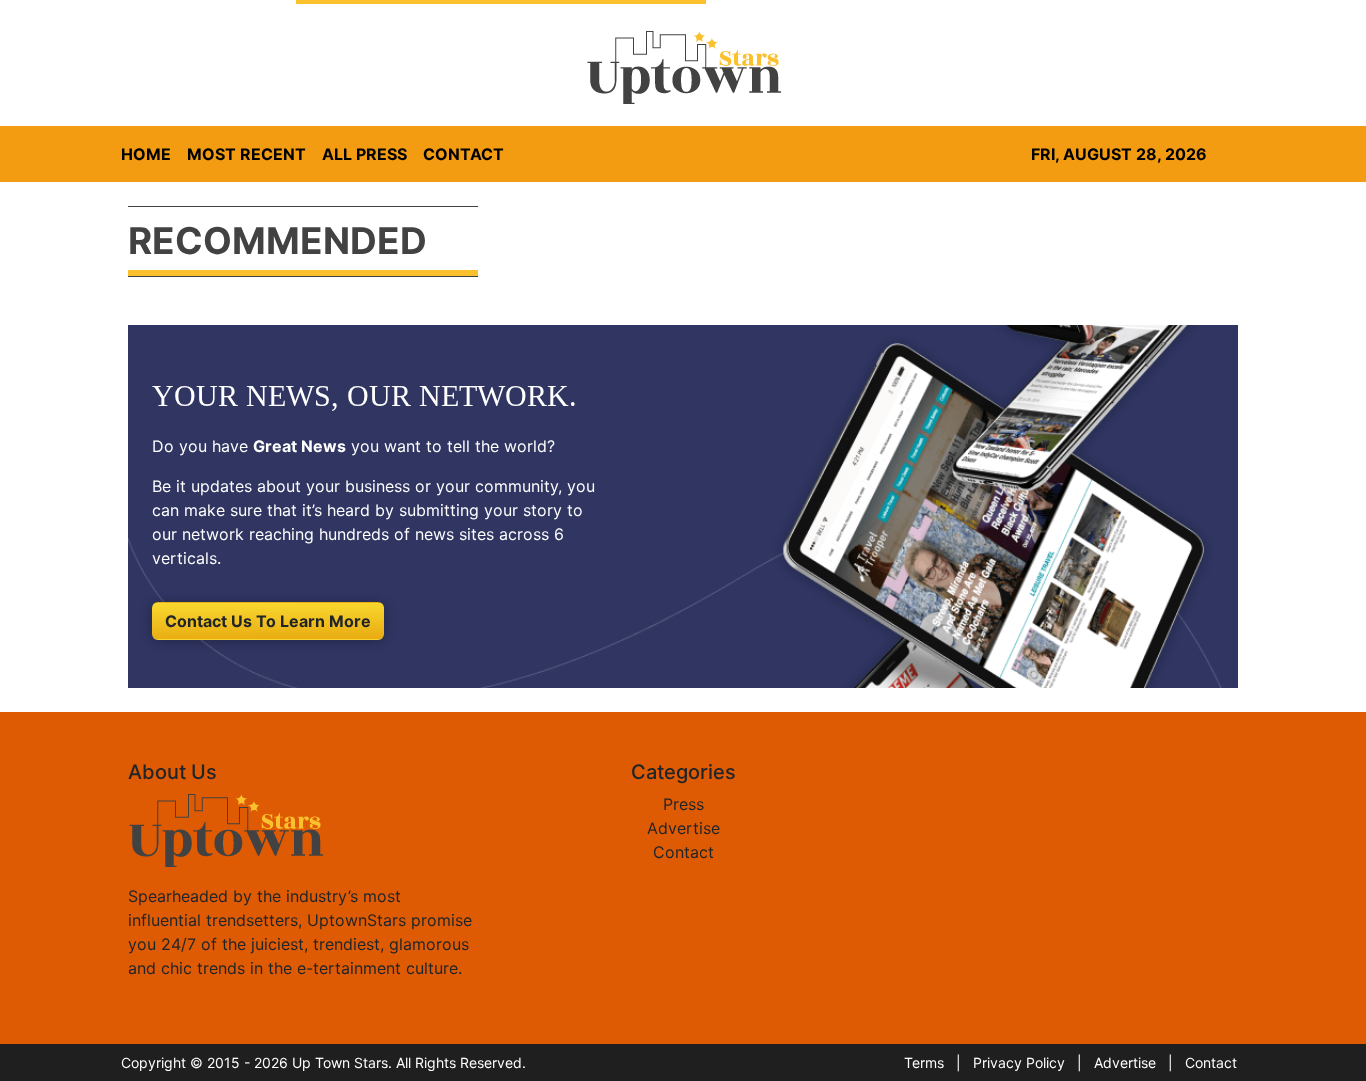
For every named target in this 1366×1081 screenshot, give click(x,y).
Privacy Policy (1019, 1062)
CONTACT (463, 154)
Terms (924, 1062)
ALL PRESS (364, 154)
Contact (683, 852)
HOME (146, 154)
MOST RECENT (246, 154)
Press (683, 804)
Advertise (683, 828)
